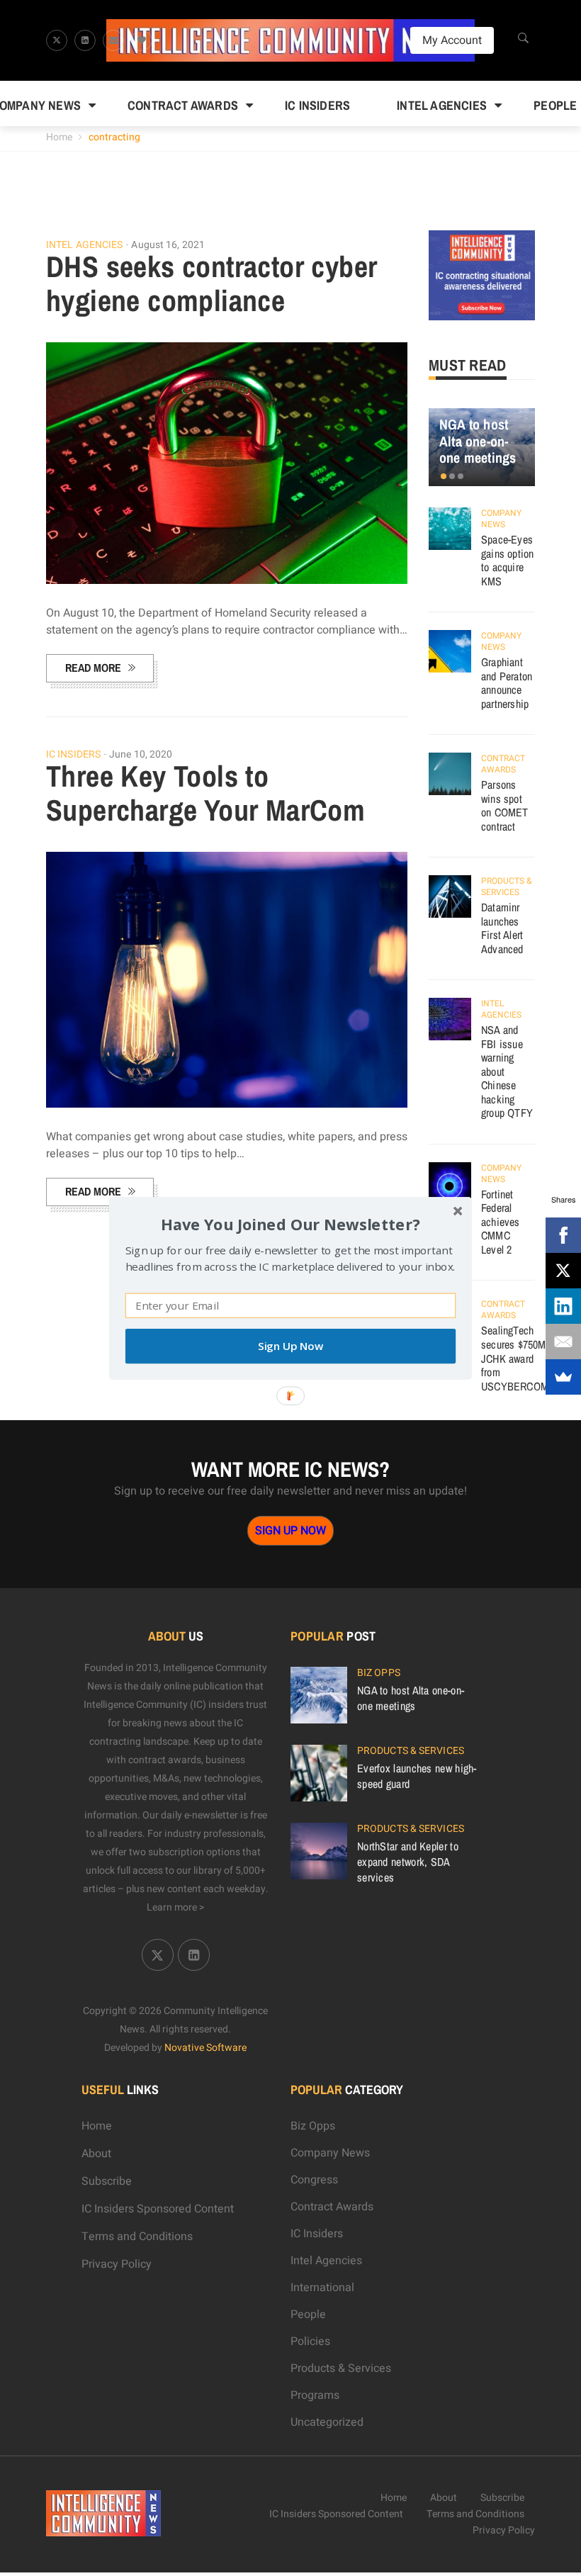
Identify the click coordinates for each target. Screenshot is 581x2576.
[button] (290, 1224)
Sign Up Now (290, 1346)
